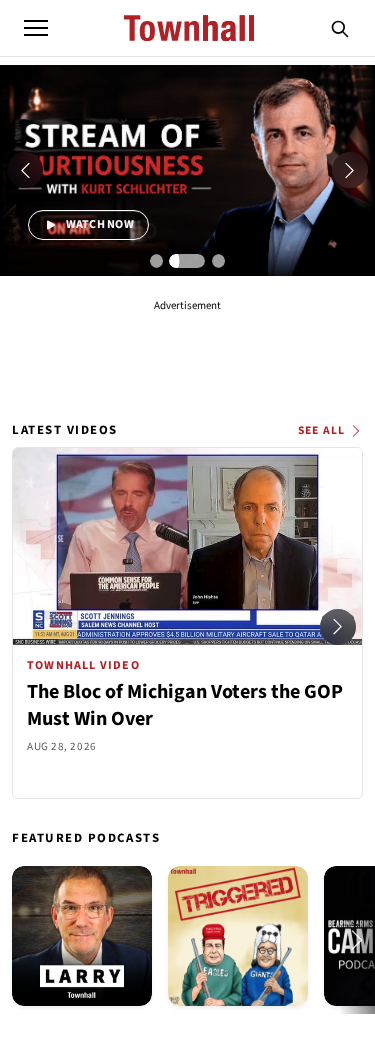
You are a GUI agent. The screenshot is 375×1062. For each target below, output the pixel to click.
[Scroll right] (338, 627)
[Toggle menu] (36, 28)
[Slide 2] (188, 261)
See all (321, 430)
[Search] (340, 28)
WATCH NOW (98, 224)
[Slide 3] (219, 261)
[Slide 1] (157, 261)
